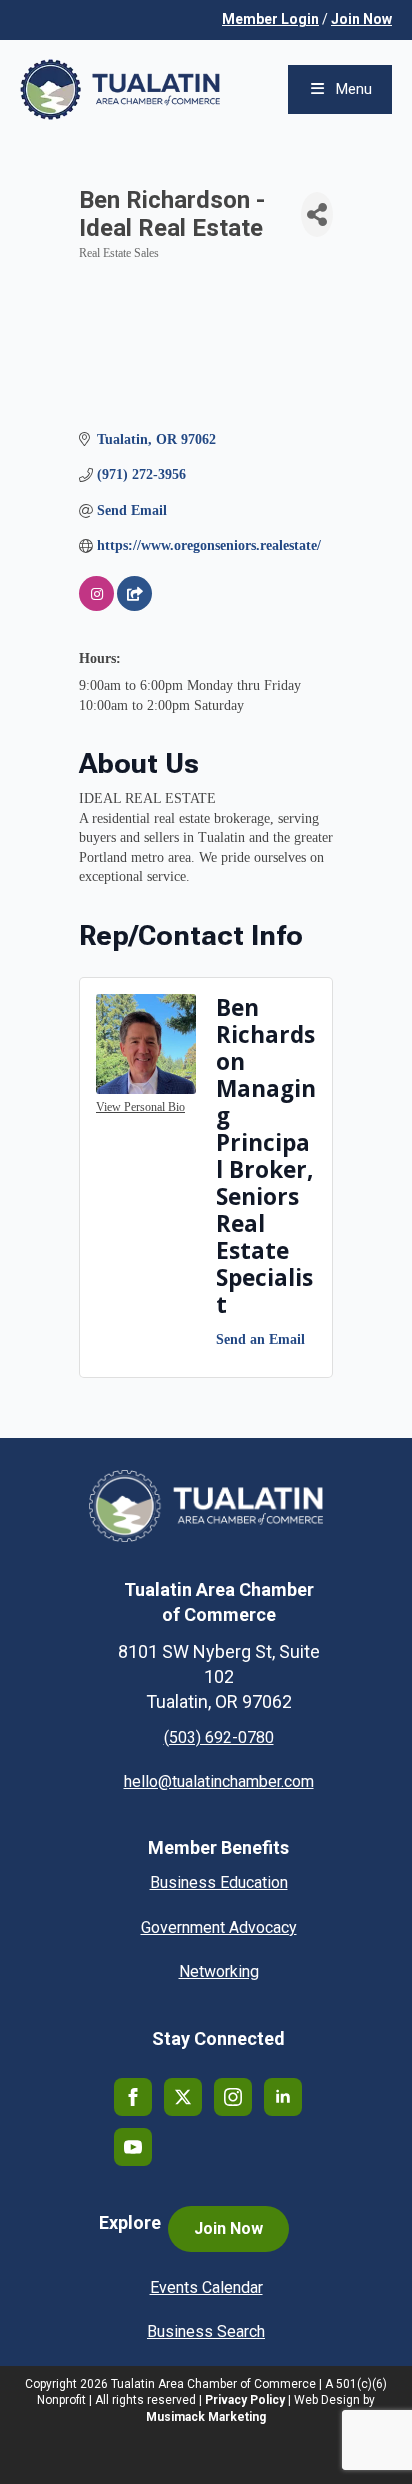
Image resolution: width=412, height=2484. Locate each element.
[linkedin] (283, 2097)
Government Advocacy (219, 1927)
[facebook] (133, 2097)
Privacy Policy (245, 2400)
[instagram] (233, 2097)
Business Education (219, 1882)
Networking (219, 1971)
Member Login (270, 19)
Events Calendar (206, 2287)
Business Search (206, 2331)
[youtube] (133, 2147)
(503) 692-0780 (219, 1737)
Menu (354, 89)
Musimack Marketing (206, 2417)
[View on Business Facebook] (134, 606)
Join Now (361, 19)
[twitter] (183, 2097)
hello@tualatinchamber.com (219, 1781)
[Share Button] (317, 214)
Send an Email (260, 1339)
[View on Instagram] (96, 606)
